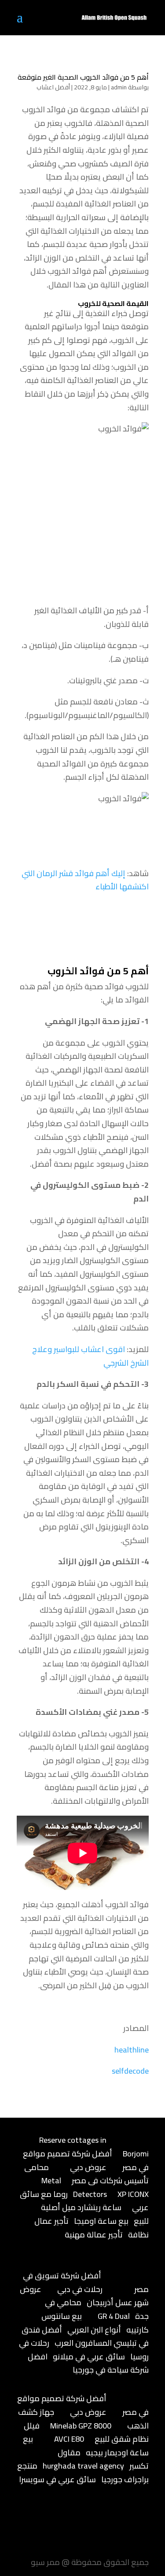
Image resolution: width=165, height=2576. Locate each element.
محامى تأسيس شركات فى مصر (86, 2174)
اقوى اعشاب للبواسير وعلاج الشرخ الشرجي (90, 1356)
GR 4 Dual (114, 2316)
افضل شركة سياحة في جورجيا (88, 2363)
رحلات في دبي (80, 2289)
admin (119, 87)
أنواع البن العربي (94, 2330)
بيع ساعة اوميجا (101, 2221)
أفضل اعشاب (53, 87)
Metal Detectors (74, 2187)
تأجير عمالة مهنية (94, 2235)
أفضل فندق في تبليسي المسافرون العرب (85, 2336)
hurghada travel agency (83, 2466)
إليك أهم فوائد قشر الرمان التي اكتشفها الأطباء (85, 880)
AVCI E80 (69, 2439)
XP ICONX (133, 2194)
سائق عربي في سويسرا (57, 2479)
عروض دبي (88, 2167)
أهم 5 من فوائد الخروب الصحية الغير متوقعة (83, 77)
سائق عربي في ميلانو (89, 2357)
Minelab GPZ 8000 (81, 2426)
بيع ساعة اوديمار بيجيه (86, 2446)
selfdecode (130, 2071)
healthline (132, 2050)
